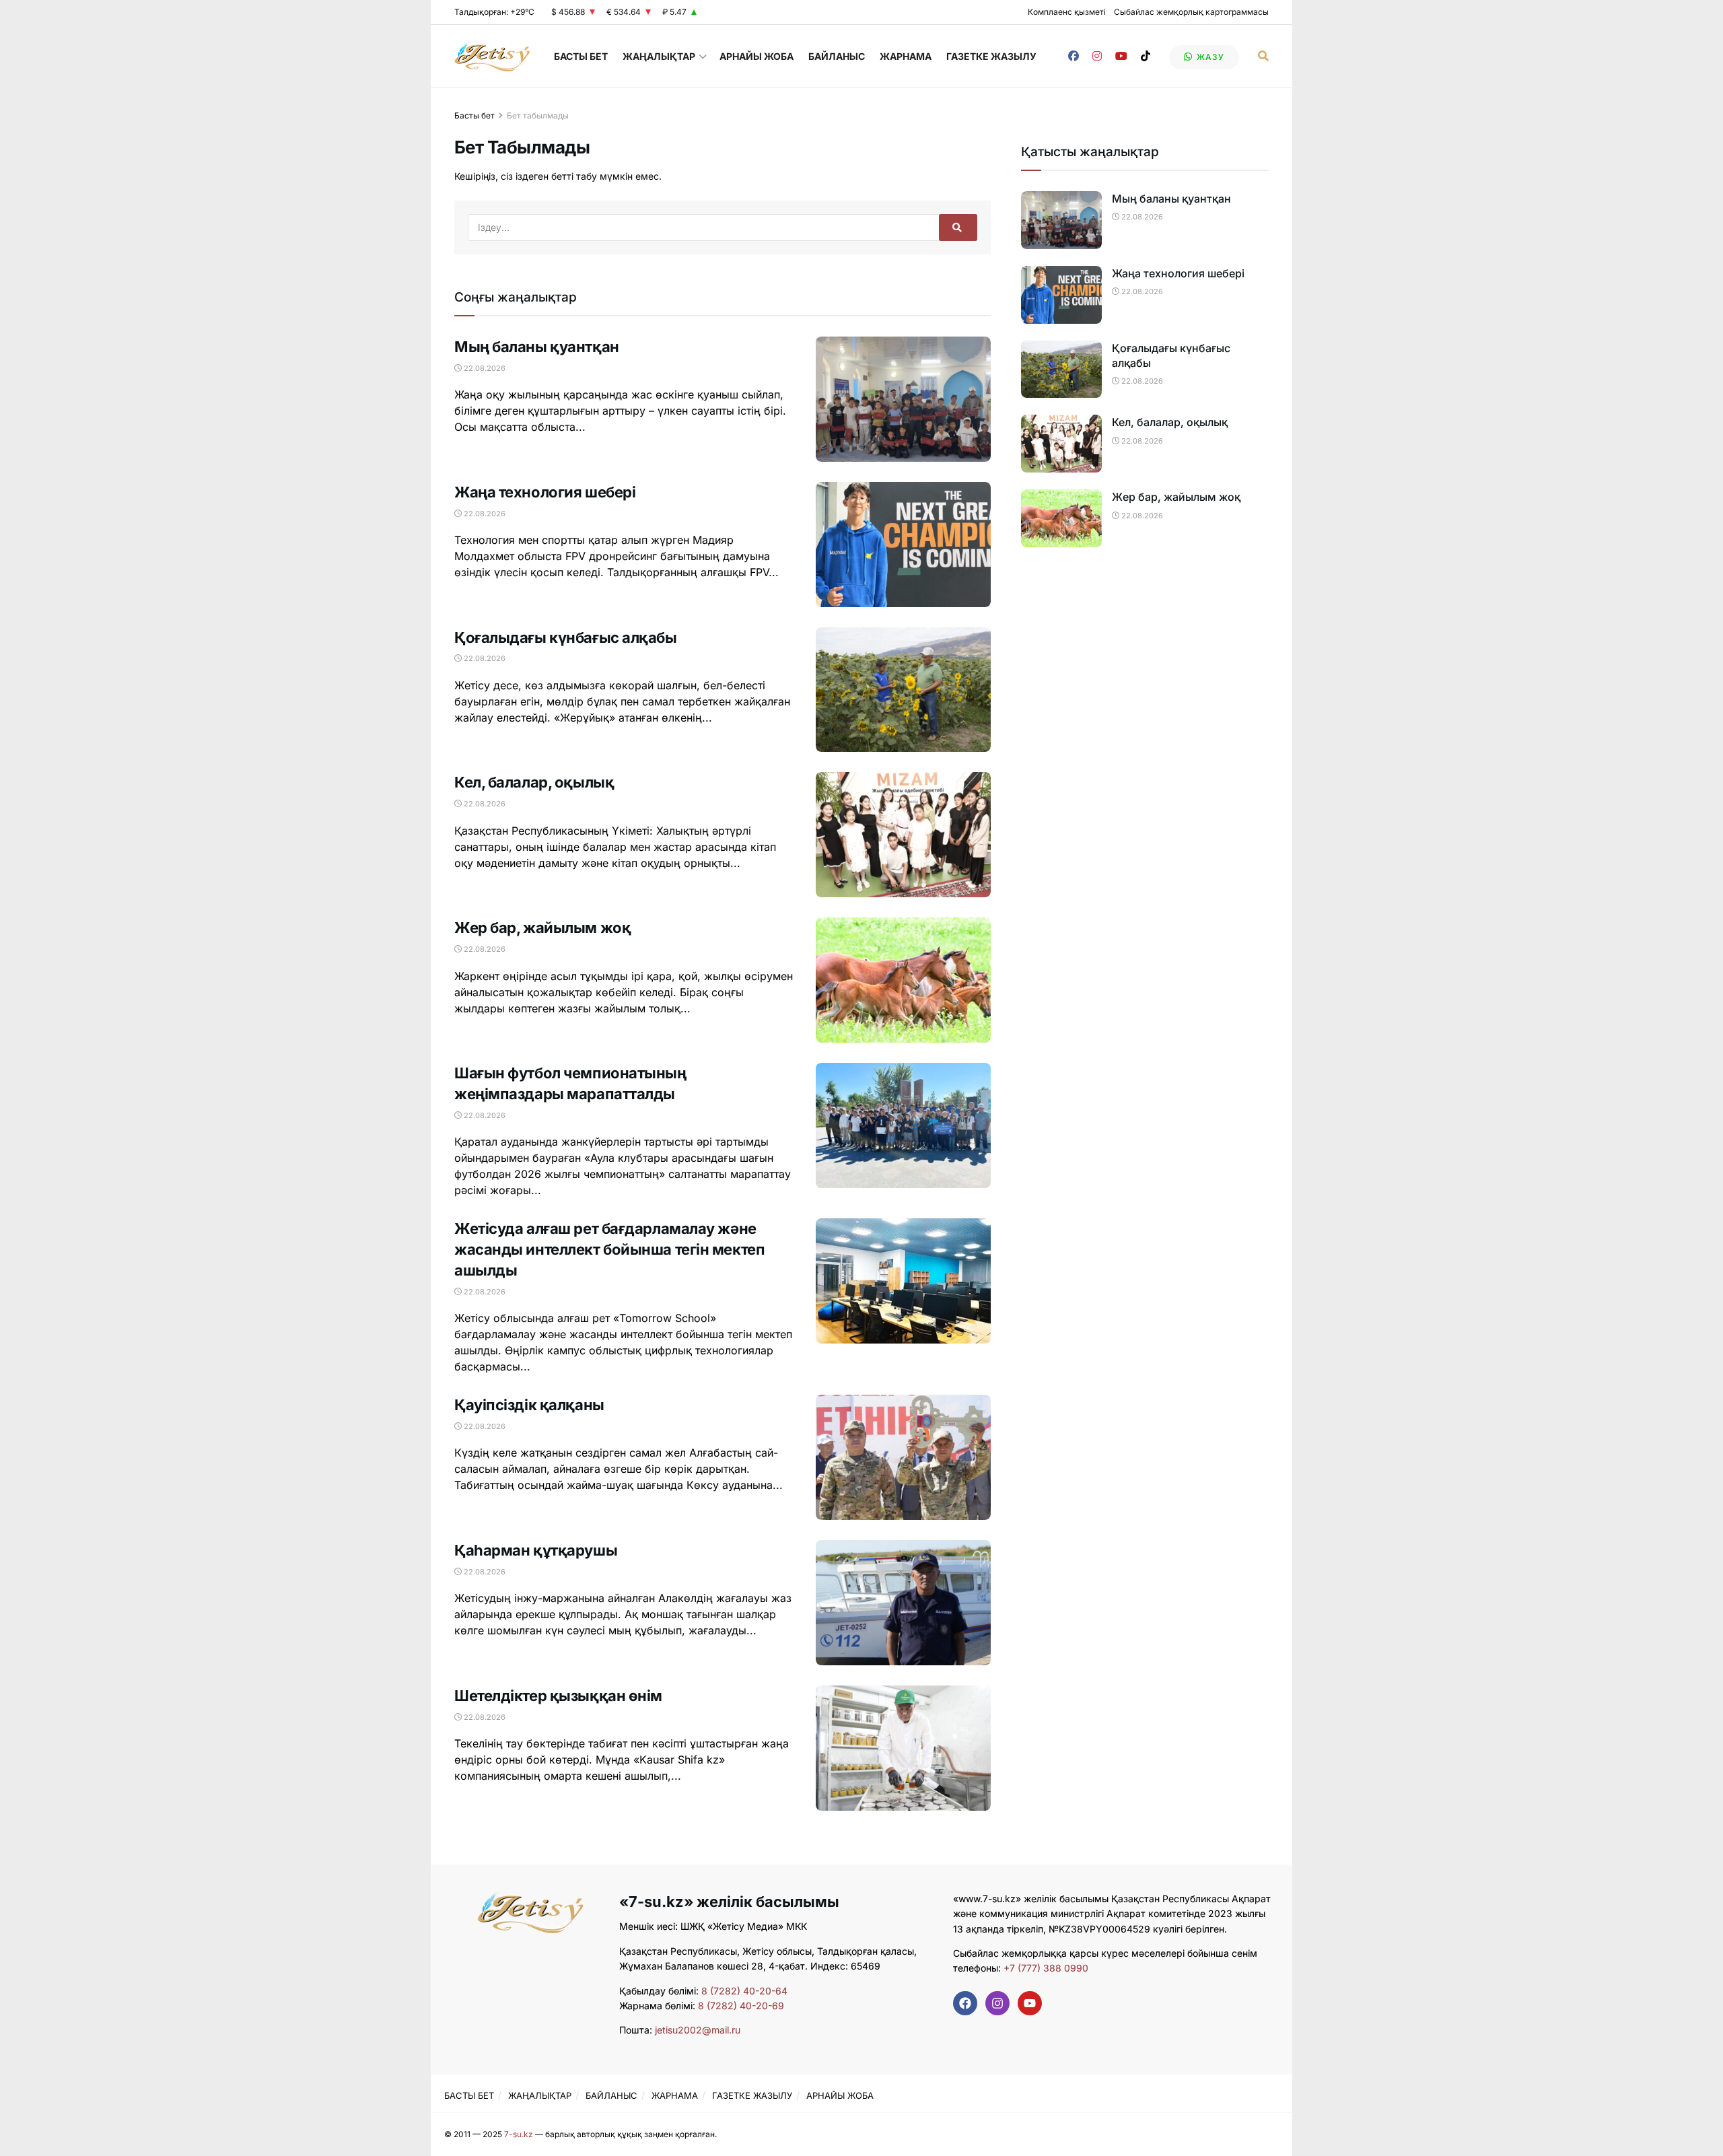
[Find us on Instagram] (1097, 56)
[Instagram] (997, 2003)
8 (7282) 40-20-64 (744, 1991)
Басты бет (474, 115)
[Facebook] (965, 2003)
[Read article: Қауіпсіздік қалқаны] (903, 1457)
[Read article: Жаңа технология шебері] (903, 545)
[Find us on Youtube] (1121, 56)
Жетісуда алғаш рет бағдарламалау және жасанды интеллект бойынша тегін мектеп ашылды (609, 1249)
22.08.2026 (484, 368)
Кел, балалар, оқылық (534, 782)
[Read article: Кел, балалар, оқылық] (903, 835)
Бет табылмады (538, 115)
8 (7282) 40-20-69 (741, 2006)
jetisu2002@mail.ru (698, 2030)
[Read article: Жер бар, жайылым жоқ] (903, 980)
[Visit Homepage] (492, 57)
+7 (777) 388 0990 (1045, 1968)
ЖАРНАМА (906, 56)
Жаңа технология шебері (545, 492)
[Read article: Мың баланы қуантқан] (903, 399)
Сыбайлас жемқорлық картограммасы (1191, 12)
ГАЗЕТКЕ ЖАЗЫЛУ (991, 56)
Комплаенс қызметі (1067, 12)
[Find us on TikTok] (1146, 56)
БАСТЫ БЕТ (581, 56)
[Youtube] (1030, 2003)
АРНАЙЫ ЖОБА (757, 56)
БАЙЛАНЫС (837, 56)
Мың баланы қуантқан (537, 347)
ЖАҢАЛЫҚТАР (659, 56)
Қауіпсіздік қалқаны (529, 1405)
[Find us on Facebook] (1074, 56)
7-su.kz (519, 2134)
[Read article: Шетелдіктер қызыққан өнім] (903, 1748)
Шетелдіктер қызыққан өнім (558, 1696)
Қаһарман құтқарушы (536, 1550)
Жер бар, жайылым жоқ (542, 928)
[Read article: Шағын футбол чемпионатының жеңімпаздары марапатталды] (903, 1125)
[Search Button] (1263, 56)
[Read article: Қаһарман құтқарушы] (903, 1603)
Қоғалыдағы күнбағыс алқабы (566, 637)
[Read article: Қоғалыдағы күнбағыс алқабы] (903, 690)
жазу (1209, 57)
